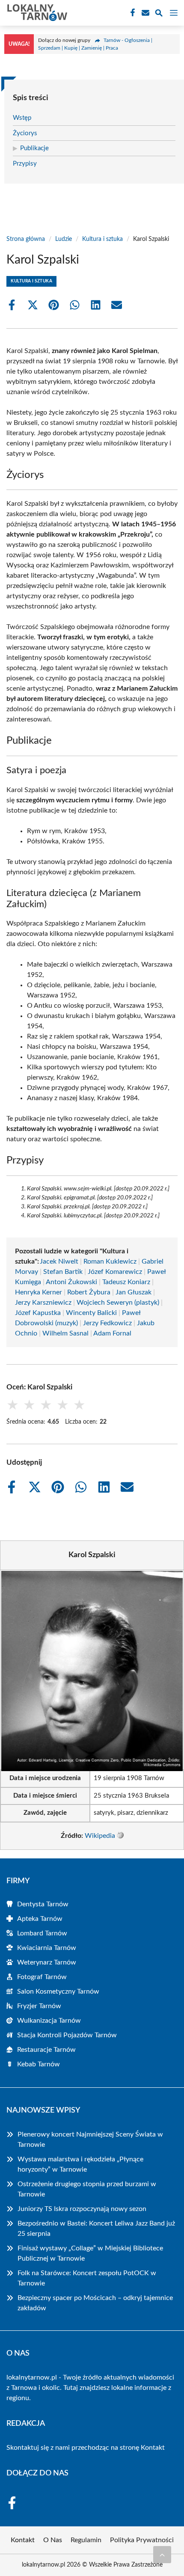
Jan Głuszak (134, 1292)
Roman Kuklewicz (110, 1261)
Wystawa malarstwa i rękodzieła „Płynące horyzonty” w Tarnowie (80, 2164)
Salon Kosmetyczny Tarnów (58, 1991)
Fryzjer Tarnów (39, 2006)
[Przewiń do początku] (162, 2555)
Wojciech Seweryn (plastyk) (118, 1303)
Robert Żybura (89, 1292)
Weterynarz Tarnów (47, 1962)
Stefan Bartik (63, 1272)
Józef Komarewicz (115, 1272)
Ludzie (64, 239)
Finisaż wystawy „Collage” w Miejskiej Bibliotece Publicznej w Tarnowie (90, 2253)
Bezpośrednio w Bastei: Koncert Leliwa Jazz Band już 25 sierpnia (96, 2229)
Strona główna (26, 239)
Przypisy (25, 164)
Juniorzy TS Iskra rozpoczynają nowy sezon (82, 2209)
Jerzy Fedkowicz (107, 1323)
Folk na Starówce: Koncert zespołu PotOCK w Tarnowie (87, 2278)
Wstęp (22, 118)
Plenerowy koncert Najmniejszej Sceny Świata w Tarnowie (90, 2140)
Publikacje (34, 148)
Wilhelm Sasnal (65, 1333)
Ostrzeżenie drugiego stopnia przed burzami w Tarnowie (87, 2189)
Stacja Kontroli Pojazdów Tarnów (67, 2035)
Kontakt (153, 2448)
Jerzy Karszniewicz (43, 1303)
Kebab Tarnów (39, 2064)
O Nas (53, 2540)
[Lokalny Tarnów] (36, 13)
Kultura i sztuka (102, 239)
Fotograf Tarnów (42, 1977)
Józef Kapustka (38, 1313)
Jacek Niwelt (59, 1261)
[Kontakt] (145, 13)
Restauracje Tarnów (46, 2050)
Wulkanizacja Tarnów (49, 2021)
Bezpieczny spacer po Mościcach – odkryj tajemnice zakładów (95, 2303)
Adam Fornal (112, 1333)
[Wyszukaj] (159, 14)
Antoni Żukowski (71, 1282)
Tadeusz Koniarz (126, 1282)
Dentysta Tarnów (43, 1904)
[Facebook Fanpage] (132, 13)
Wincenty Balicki (91, 1313)
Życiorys (25, 133)
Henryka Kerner (39, 1292)
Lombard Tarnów (42, 1933)
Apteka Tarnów (40, 1919)
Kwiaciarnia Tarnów (47, 1948)
